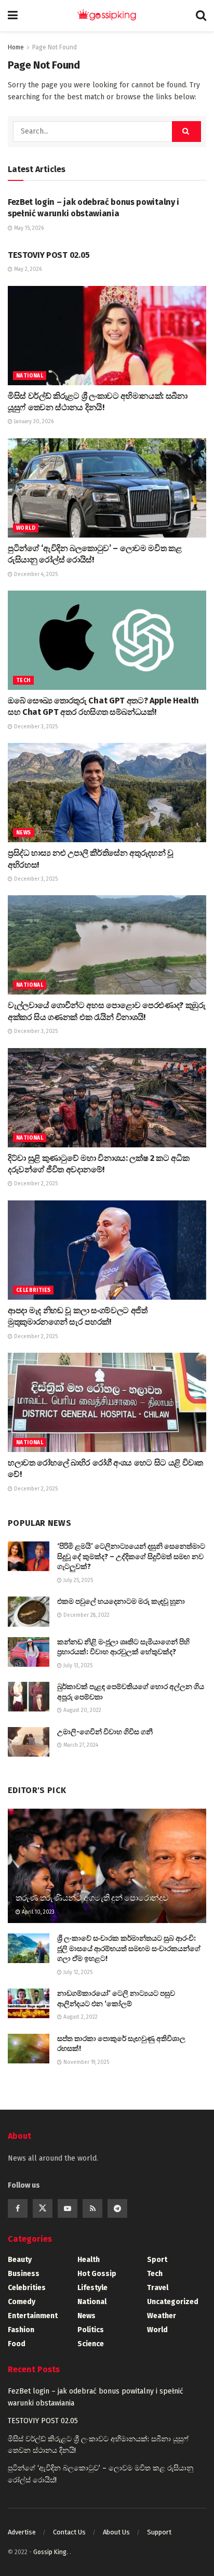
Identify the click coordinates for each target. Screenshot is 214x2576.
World (26, 528)
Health (89, 2260)
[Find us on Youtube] (68, 2208)
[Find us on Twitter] (43, 2208)
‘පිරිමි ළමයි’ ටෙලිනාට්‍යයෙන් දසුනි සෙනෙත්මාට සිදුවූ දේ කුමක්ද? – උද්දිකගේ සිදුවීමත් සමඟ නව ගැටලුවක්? (131, 1557)
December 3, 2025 (35, 727)
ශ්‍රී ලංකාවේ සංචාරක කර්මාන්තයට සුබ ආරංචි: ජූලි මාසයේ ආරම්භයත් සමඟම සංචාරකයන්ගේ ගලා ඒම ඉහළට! (129, 1949)
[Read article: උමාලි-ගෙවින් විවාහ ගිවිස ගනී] (29, 1742)
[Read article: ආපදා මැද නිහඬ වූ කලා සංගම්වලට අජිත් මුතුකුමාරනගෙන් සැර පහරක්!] (107, 1250)
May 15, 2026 (28, 228)
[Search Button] (201, 16)
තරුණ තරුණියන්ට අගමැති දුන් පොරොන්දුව (92, 1898)
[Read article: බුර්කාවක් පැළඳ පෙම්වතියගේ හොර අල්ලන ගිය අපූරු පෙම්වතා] (29, 1697)
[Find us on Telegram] (117, 2208)
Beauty (20, 2260)
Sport (157, 2260)
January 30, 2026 (33, 422)
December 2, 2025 (35, 1184)
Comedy (22, 2302)
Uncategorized (173, 2302)
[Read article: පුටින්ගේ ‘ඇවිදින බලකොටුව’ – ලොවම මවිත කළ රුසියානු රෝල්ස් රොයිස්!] (107, 488)
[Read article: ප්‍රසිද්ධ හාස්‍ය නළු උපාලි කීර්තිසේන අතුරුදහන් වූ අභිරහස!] (107, 793)
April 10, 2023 (37, 1912)
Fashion (21, 2330)
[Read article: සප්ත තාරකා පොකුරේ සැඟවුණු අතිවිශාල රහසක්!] (29, 2049)
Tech (23, 681)
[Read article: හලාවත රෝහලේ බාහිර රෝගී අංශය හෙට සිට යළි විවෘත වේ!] (107, 1402)
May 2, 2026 (27, 269)
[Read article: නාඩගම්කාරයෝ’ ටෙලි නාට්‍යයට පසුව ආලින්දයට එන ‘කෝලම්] (29, 2003)
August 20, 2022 (82, 1710)
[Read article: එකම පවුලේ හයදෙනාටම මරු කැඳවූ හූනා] (29, 1611)
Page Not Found (55, 47)
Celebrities (33, 1290)
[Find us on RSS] (92, 2208)
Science (91, 2344)
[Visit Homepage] (107, 16)
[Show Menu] (13, 16)
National (30, 376)
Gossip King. (51, 2552)
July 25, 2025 (77, 1580)
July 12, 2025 (77, 1972)
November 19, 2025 (85, 2062)
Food (17, 2344)
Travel (158, 2288)
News (24, 833)
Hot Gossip (97, 2274)
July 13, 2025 (77, 1666)
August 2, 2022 (80, 2017)
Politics (91, 2330)
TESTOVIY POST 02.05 (49, 255)
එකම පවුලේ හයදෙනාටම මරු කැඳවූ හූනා (121, 1601)
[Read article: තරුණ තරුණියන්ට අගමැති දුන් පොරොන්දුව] (107, 1880)
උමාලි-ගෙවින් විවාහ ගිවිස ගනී (105, 1732)
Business (24, 2274)
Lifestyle (92, 2288)
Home (16, 47)
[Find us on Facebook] (18, 2208)
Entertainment (33, 2316)
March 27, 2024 (80, 1745)
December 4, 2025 (35, 574)
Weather (162, 2316)
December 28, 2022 (86, 1615)
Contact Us (69, 2532)
